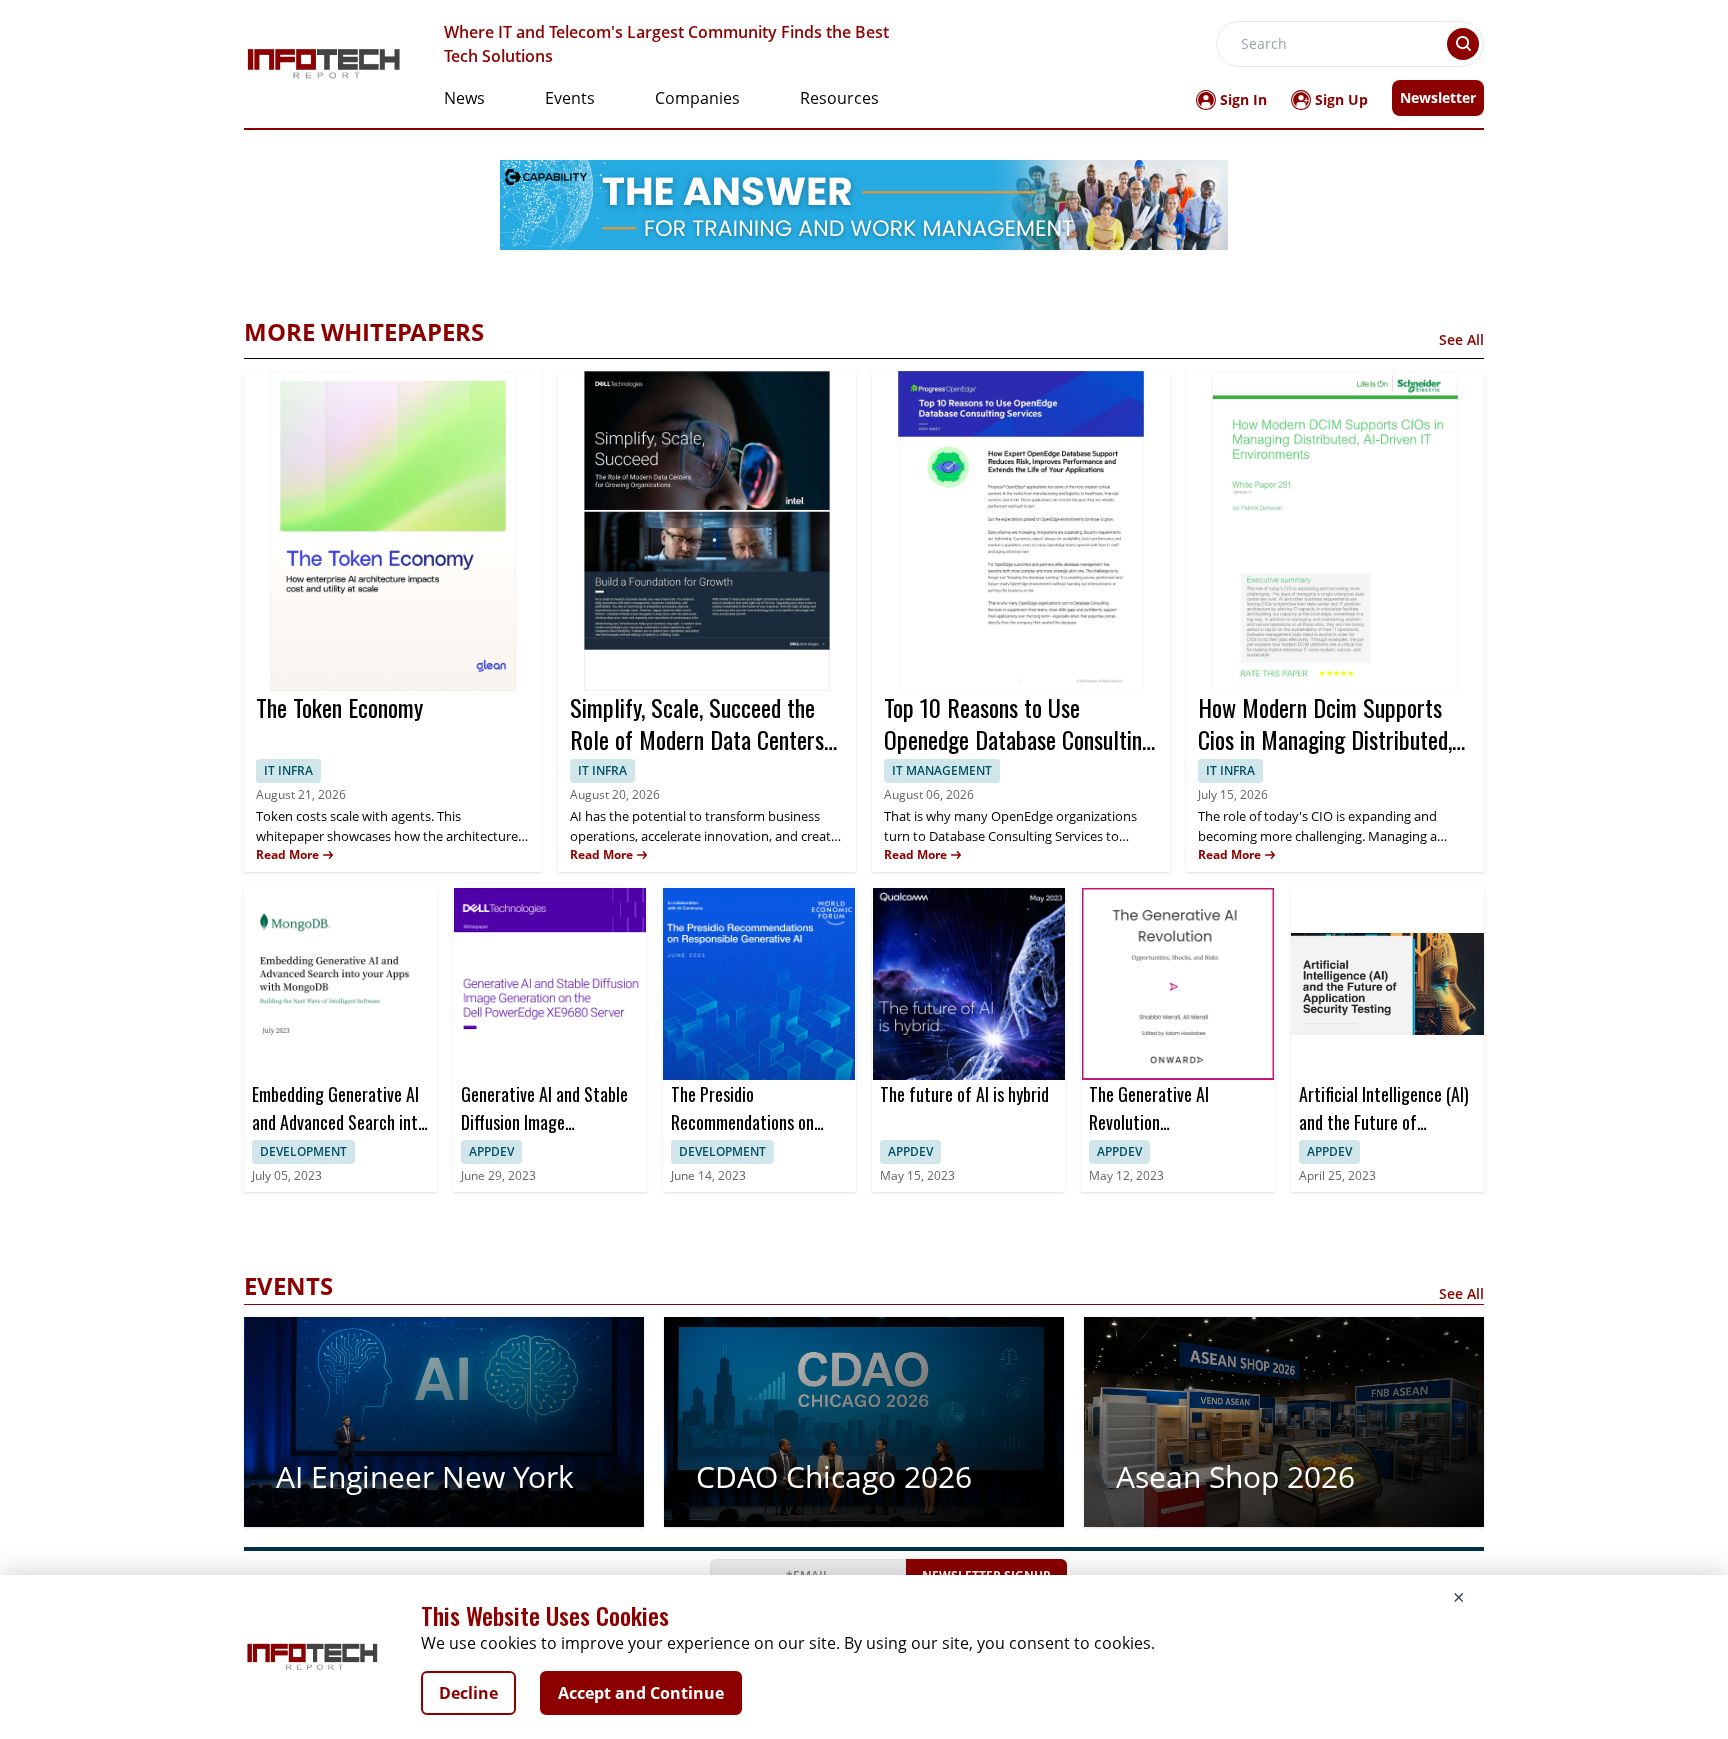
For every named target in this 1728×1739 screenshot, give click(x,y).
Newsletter (1438, 97)
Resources (839, 98)
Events (570, 98)
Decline (468, 1693)
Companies (697, 98)
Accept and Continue (641, 1693)
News (464, 98)
